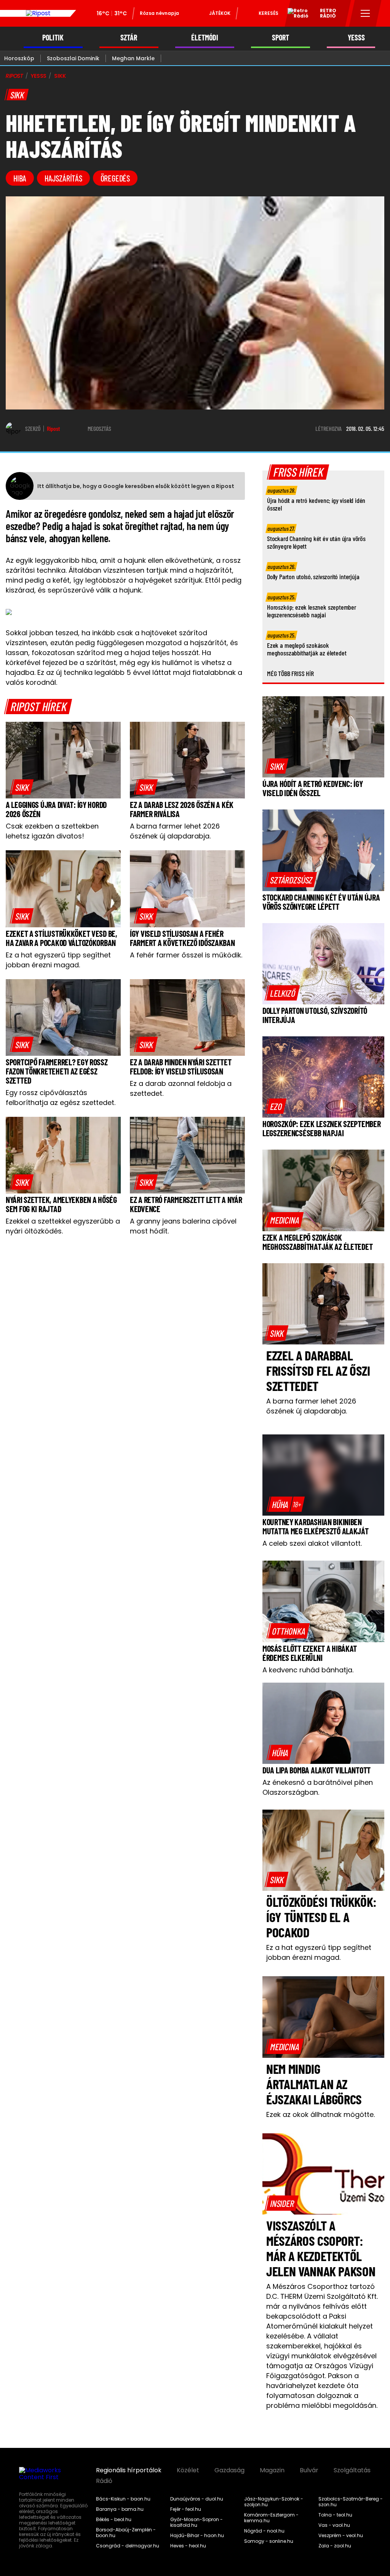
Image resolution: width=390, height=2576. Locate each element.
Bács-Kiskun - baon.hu (123, 2499)
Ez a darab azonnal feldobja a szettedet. (181, 1088)
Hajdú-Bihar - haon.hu (197, 2536)
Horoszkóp (19, 58)
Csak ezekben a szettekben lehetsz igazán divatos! (52, 831)
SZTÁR (129, 38)
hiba (20, 178)
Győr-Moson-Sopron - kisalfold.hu (197, 2522)
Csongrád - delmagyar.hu (128, 2546)
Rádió (104, 2481)
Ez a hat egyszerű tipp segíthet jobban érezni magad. (58, 960)
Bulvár (309, 2470)
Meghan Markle (133, 58)
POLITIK (53, 38)
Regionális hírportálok (129, 2470)
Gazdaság (229, 2470)
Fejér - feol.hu (186, 2509)
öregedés (115, 178)
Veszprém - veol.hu (341, 2536)
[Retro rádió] (295, 14)
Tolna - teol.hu (335, 2515)
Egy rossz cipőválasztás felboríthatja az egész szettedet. (61, 1098)
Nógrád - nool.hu (264, 2531)
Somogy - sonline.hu (269, 2541)
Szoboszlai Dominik (73, 58)
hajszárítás (63, 178)
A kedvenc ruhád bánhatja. (308, 1670)
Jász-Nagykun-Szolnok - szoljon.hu (274, 2502)
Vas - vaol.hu (334, 2525)
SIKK (60, 76)
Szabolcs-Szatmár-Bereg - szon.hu (351, 2502)
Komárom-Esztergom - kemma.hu (271, 2518)
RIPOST (14, 76)
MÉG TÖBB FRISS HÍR (290, 673)
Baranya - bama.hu (120, 2509)
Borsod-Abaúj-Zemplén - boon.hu (126, 2533)
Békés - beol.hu (114, 2520)
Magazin (272, 2470)
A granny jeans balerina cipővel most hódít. (183, 1226)
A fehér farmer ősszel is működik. (186, 955)
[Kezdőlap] (38, 13)
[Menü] (365, 13)
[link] (22, 787)
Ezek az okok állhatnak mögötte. (320, 2114)
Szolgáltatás (352, 2470)
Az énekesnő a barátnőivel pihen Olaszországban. (318, 1787)
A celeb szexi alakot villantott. (312, 1543)
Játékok (220, 13)
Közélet (188, 2470)
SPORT (281, 38)
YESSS (356, 38)
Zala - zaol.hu (335, 2546)
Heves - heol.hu (188, 2546)
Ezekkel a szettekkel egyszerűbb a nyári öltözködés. (63, 1226)
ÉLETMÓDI (205, 38)
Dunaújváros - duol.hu (197, 2499)
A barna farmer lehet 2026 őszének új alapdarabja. (175, 831)
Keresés (269, 13)
